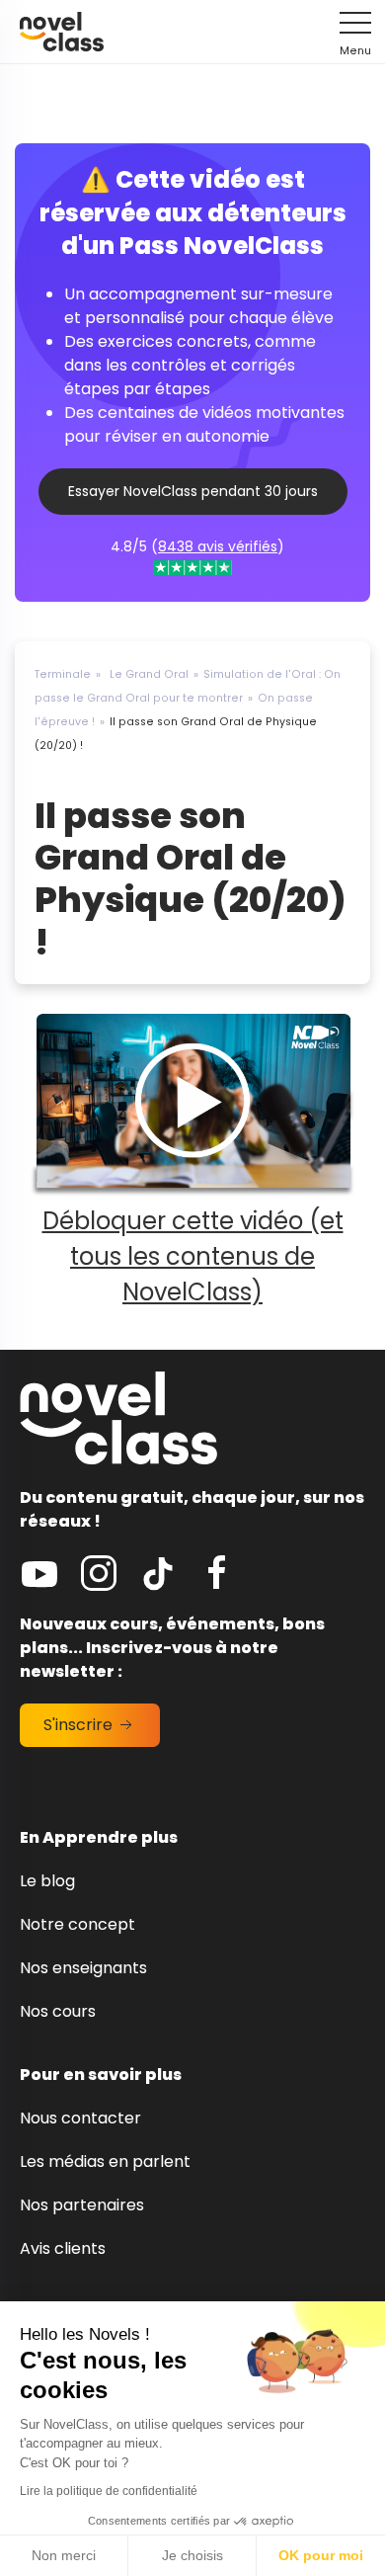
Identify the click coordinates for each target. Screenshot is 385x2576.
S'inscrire (80, 1725)
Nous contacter (80, 2118)
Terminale (63, 674)
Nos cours (58, 2011)
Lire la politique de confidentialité (109, 2491)
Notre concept (77, 1924)
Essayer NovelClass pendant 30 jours (193, 491)
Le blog (47, 1881)
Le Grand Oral (149, 674)
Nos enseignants (83, 1968)
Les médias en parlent (105, 2161)
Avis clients (63, 2248)
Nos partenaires (82, 2205)
